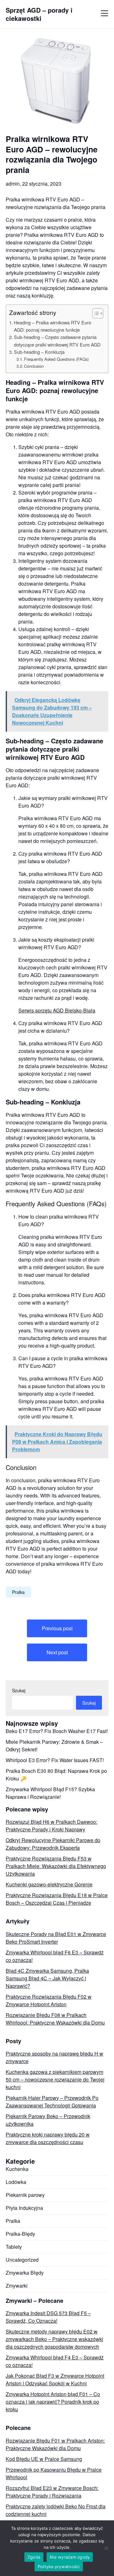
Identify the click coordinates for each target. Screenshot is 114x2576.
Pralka (18, 1592)
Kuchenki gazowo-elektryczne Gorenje (49, 1884)
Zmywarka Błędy (25, 2273)
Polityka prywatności (59, 2567)
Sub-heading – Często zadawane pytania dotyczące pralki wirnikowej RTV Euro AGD (57, 341)
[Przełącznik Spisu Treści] (95, 313)
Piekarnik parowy (25, 2195)
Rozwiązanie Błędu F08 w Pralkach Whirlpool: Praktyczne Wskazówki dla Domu (55, 2019)
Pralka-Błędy (20, 2234)
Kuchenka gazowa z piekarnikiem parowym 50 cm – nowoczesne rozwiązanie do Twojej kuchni (55, 2079)
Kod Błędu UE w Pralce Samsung (44, 2459)
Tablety (14, 2247)
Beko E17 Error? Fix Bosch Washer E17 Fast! (57, 1731)
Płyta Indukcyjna (24, 2208)
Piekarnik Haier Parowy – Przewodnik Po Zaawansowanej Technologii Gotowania (52, 2102)
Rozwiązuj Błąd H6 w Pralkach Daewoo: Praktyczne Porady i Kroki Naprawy (51, 1826)
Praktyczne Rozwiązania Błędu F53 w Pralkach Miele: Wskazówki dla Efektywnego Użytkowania (56, 1866)
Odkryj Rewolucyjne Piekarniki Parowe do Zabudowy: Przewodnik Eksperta (53, 1844)
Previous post (57, 1628)
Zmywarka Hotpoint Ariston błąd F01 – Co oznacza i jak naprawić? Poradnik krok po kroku (53, 2402)
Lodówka (16, 2182)
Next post (57, 1652)
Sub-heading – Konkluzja (39, 352)
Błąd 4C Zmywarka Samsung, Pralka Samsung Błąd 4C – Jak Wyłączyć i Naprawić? (47, 1978)
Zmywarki (17, 2286)
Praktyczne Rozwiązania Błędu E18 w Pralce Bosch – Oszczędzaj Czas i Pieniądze (57, 1899)
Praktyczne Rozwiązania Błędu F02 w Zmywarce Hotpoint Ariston (49, 2000)
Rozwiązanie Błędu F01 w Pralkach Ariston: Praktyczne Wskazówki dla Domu (55, 2444)
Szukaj (19, 1690)
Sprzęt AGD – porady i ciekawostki (39, 14)
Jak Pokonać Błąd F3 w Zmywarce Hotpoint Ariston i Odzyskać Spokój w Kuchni (55, 2379)
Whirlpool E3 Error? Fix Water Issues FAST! (55, 1760)
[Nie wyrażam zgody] (106, 2548)
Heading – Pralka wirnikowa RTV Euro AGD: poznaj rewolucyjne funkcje (53, 326)
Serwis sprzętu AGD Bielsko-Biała (57, 1010)
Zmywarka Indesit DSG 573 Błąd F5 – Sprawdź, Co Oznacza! (48, 2317)
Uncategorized (22, 2260)
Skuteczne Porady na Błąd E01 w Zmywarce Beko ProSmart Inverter (56, 1938)
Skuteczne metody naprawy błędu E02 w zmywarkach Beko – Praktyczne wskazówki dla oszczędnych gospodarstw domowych (54, 2339)
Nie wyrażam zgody (70, 2557)
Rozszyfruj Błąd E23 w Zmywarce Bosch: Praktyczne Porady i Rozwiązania (52, 2492)
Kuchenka (17, 2169)
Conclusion (34, 366)
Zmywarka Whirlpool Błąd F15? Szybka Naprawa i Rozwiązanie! (50, 1793)
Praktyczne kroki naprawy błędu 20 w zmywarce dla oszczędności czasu (48, 2138)
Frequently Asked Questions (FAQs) (56, 359)
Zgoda (34, 2557)
